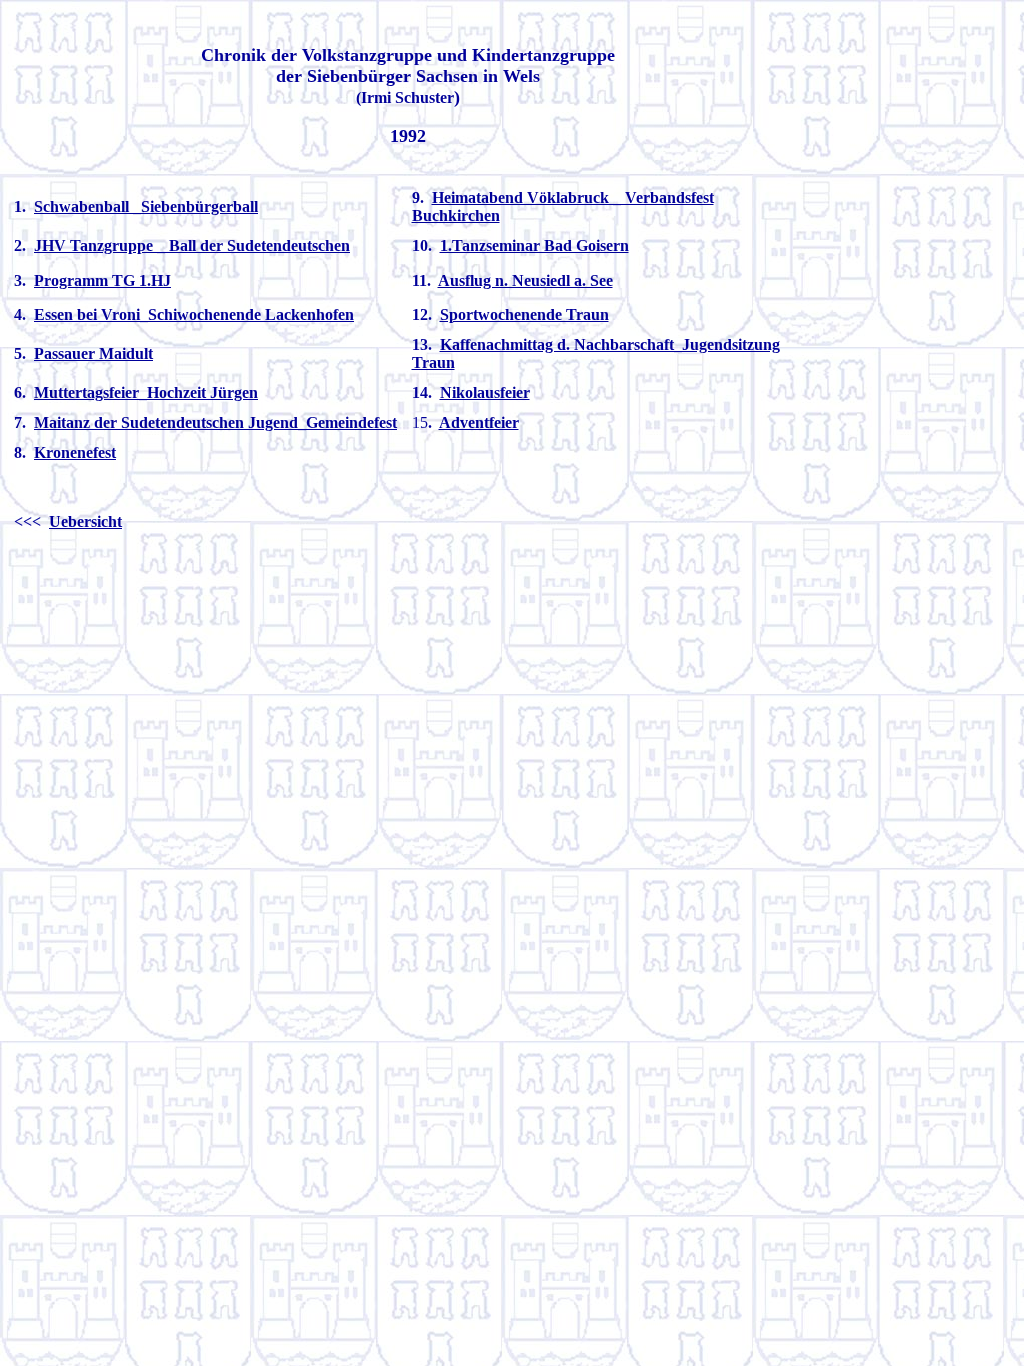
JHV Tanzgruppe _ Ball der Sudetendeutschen (192, 245)
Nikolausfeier (485, 392)
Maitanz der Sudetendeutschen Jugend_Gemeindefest (215, 422)
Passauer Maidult (93, 353)
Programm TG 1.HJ (102, 280)
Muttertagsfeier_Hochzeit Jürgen (146, 392)
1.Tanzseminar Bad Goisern (534, 245)
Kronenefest (75, 452)
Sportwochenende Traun (524, 314)
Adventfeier (479, 422)
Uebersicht (85, 521)
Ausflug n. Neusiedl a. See (525, 280)
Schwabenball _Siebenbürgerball (146, 206)
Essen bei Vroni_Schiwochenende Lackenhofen (194, 314)
